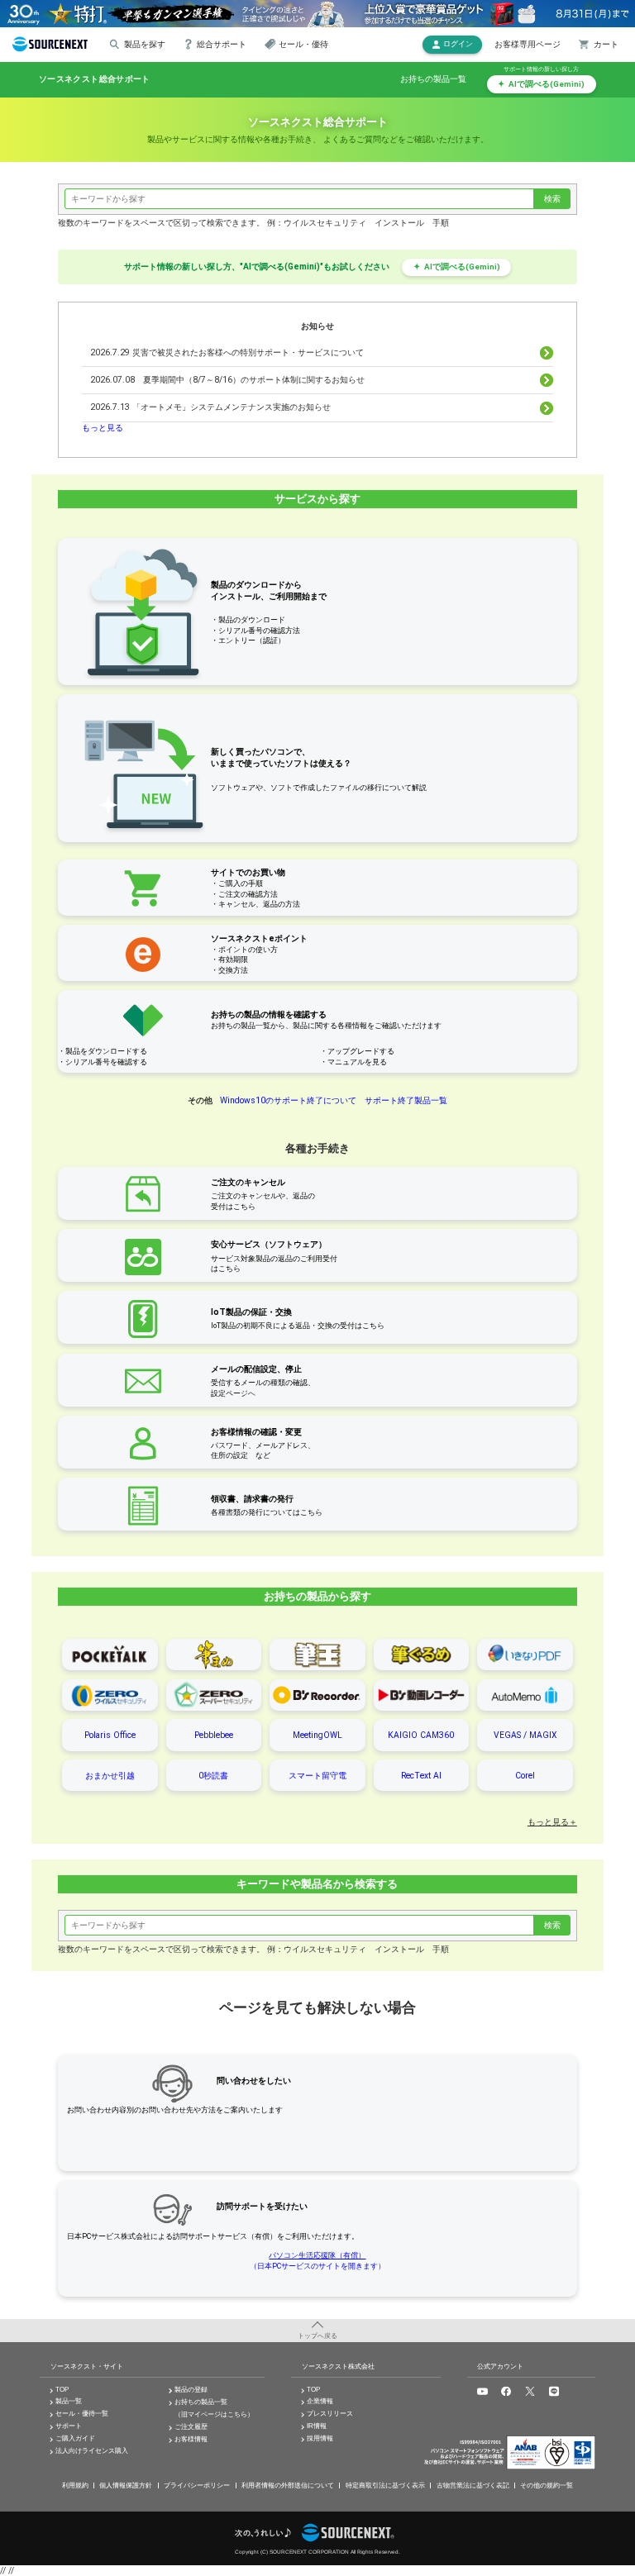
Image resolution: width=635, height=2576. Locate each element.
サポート (69, 2426)
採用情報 (320, 2438)
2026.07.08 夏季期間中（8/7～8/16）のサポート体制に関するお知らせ (227, 380)
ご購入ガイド (75, 2438)
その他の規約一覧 (547, 2486)
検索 (552, 199)
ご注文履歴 (191, 2427)
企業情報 (320, 2401)
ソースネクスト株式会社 (338, 2366)
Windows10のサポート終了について (288, 1100)
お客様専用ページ (528, 44)
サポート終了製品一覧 (406, 1100)
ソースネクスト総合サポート (95, 79)
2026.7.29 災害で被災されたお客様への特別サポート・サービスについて (227, 352)
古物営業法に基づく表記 (473, 2486)
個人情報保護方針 (126, 2486)
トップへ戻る (317, 2336)
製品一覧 (69, 2401)
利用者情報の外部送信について (288, 2486)
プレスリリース (330, 2414)
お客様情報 (191, 2439)
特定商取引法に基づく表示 (385, 2486)
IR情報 (317, 2426)
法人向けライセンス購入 (92, 2451)
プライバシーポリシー (197, 2486)
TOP (62, 2390)
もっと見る (103, 428)
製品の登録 (191, 2390)
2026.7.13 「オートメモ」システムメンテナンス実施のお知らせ (210, 407)
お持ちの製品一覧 (433, 79)
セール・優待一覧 (82, 2414)
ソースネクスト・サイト (87, 2366)
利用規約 (75, 2486)
